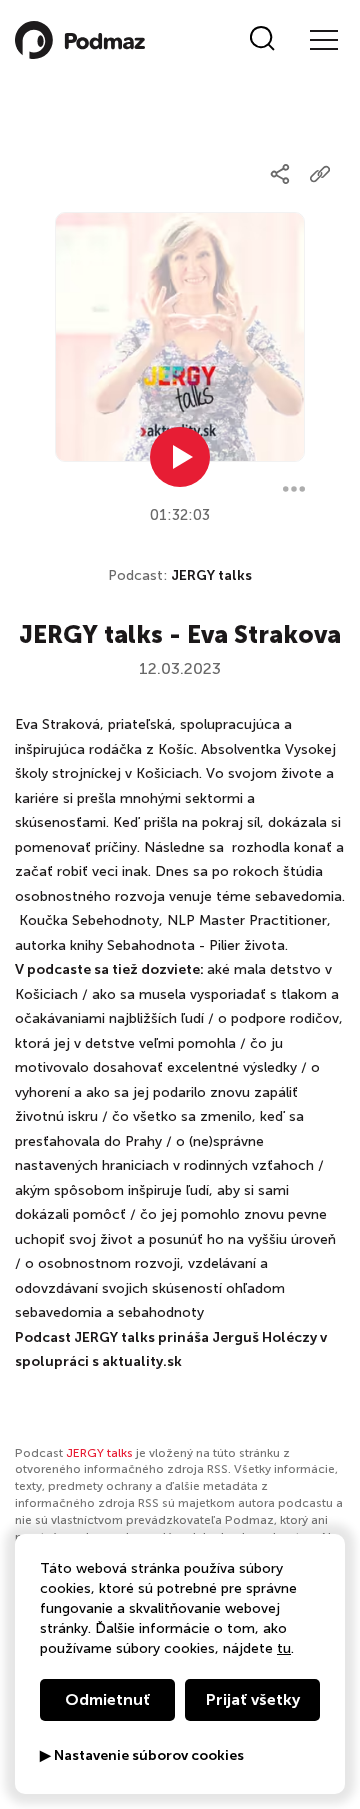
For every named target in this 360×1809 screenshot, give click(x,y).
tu (284, 1648)
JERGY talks (211, 575)
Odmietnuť (107, 1699)
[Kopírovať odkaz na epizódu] (320, 174)
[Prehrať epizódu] (180, 457)
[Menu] (323, 40)
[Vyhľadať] (262, 40)
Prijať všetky (253, 1699)
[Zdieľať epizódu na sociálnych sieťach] (280, 174)
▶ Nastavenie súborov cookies (142, 1756)
